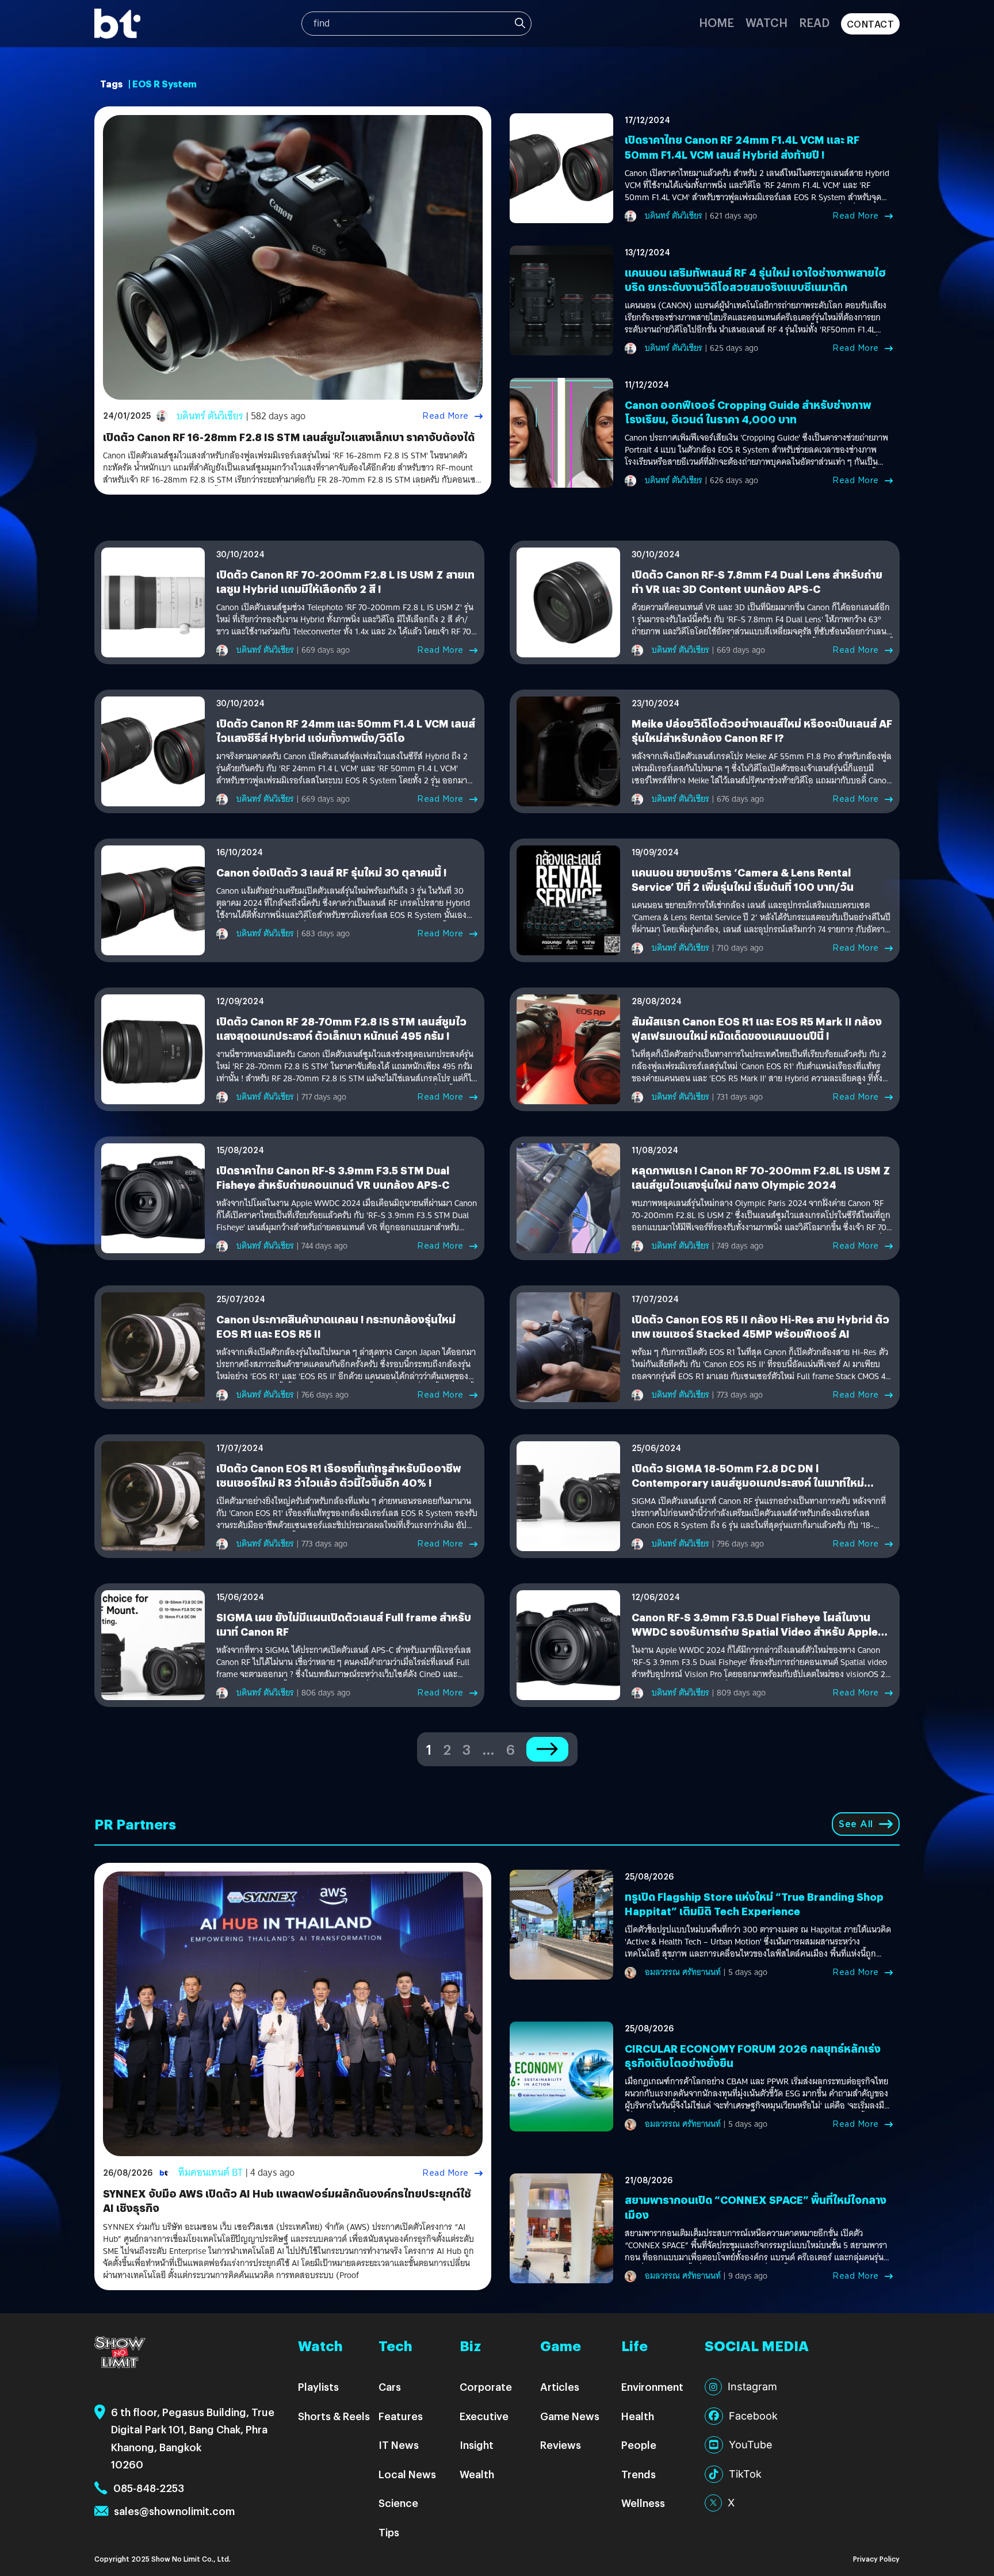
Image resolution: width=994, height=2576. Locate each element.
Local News (407, 2474)
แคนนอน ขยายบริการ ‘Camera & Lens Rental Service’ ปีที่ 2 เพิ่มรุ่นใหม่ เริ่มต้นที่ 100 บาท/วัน (743, 879)
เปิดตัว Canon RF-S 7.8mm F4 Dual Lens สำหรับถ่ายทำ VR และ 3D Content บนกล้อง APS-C (757, 581)
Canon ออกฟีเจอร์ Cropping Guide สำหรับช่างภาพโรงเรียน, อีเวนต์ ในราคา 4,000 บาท (748, 412)
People (639, 2445)
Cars (390, 2386)
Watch (766, 22)
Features (401, 2416)
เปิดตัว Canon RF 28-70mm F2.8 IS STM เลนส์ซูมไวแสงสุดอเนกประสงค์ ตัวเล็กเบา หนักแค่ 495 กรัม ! (341, 1028)
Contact (871, 24)
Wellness (643, 2503)
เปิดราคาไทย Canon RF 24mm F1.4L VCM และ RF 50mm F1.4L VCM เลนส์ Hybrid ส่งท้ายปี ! (742, 147)
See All (856, 1824)
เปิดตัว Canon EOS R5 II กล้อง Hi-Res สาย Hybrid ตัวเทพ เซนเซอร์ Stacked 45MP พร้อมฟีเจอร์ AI (760, 1326)
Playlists (318, 2386)
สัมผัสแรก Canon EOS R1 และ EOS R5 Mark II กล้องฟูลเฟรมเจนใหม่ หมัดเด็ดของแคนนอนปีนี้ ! (757, 1028)
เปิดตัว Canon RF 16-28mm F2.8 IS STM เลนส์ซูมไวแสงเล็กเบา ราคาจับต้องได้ (289, 437)
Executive (484, 2416)
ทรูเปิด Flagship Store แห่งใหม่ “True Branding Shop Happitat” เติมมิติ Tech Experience (754, 1904)
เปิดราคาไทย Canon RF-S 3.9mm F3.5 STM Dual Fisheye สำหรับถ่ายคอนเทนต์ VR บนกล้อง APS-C (333, 1177)
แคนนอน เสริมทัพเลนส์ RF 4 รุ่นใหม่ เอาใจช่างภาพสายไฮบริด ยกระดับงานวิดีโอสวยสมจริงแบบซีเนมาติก (755, 280)
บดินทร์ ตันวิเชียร (210, 416)
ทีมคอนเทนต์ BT (211, 2173)
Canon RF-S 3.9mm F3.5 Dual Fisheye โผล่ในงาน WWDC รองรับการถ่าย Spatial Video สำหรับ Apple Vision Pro (755, 1631)
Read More (446, 416)
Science (398, 2503)
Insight (477, 2445)
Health (638, 2416)
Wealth (477, 2474)
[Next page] (547, 1749)
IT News (399, 2445)
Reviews (561, 2445)
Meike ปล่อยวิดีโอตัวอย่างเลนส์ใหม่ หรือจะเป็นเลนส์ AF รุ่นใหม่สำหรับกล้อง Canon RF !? (762, 730)
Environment (652, 2386)
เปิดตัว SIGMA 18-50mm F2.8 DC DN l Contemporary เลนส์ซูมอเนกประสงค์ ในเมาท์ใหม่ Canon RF (748, 1482)
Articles (560, 2386)
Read (814, 22)
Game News (570, 2416)
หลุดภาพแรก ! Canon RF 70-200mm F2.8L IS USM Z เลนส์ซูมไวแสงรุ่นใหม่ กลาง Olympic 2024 (761, 1177)
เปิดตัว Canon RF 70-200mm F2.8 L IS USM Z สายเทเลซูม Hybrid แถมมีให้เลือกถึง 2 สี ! (345, 581)
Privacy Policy (876, 2558)
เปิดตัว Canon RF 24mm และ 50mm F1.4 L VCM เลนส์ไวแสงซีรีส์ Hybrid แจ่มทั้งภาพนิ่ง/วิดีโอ (346, 730)
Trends (639, 2474)
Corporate (486, 2386)
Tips (389, 2532)
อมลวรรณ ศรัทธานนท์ (683, 1972)
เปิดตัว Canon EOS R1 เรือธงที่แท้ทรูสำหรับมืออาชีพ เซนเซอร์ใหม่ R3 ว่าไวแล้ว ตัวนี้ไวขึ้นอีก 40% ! (339, 1475)
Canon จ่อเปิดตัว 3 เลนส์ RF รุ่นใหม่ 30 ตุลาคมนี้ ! (331, 872)
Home (716, 22)
